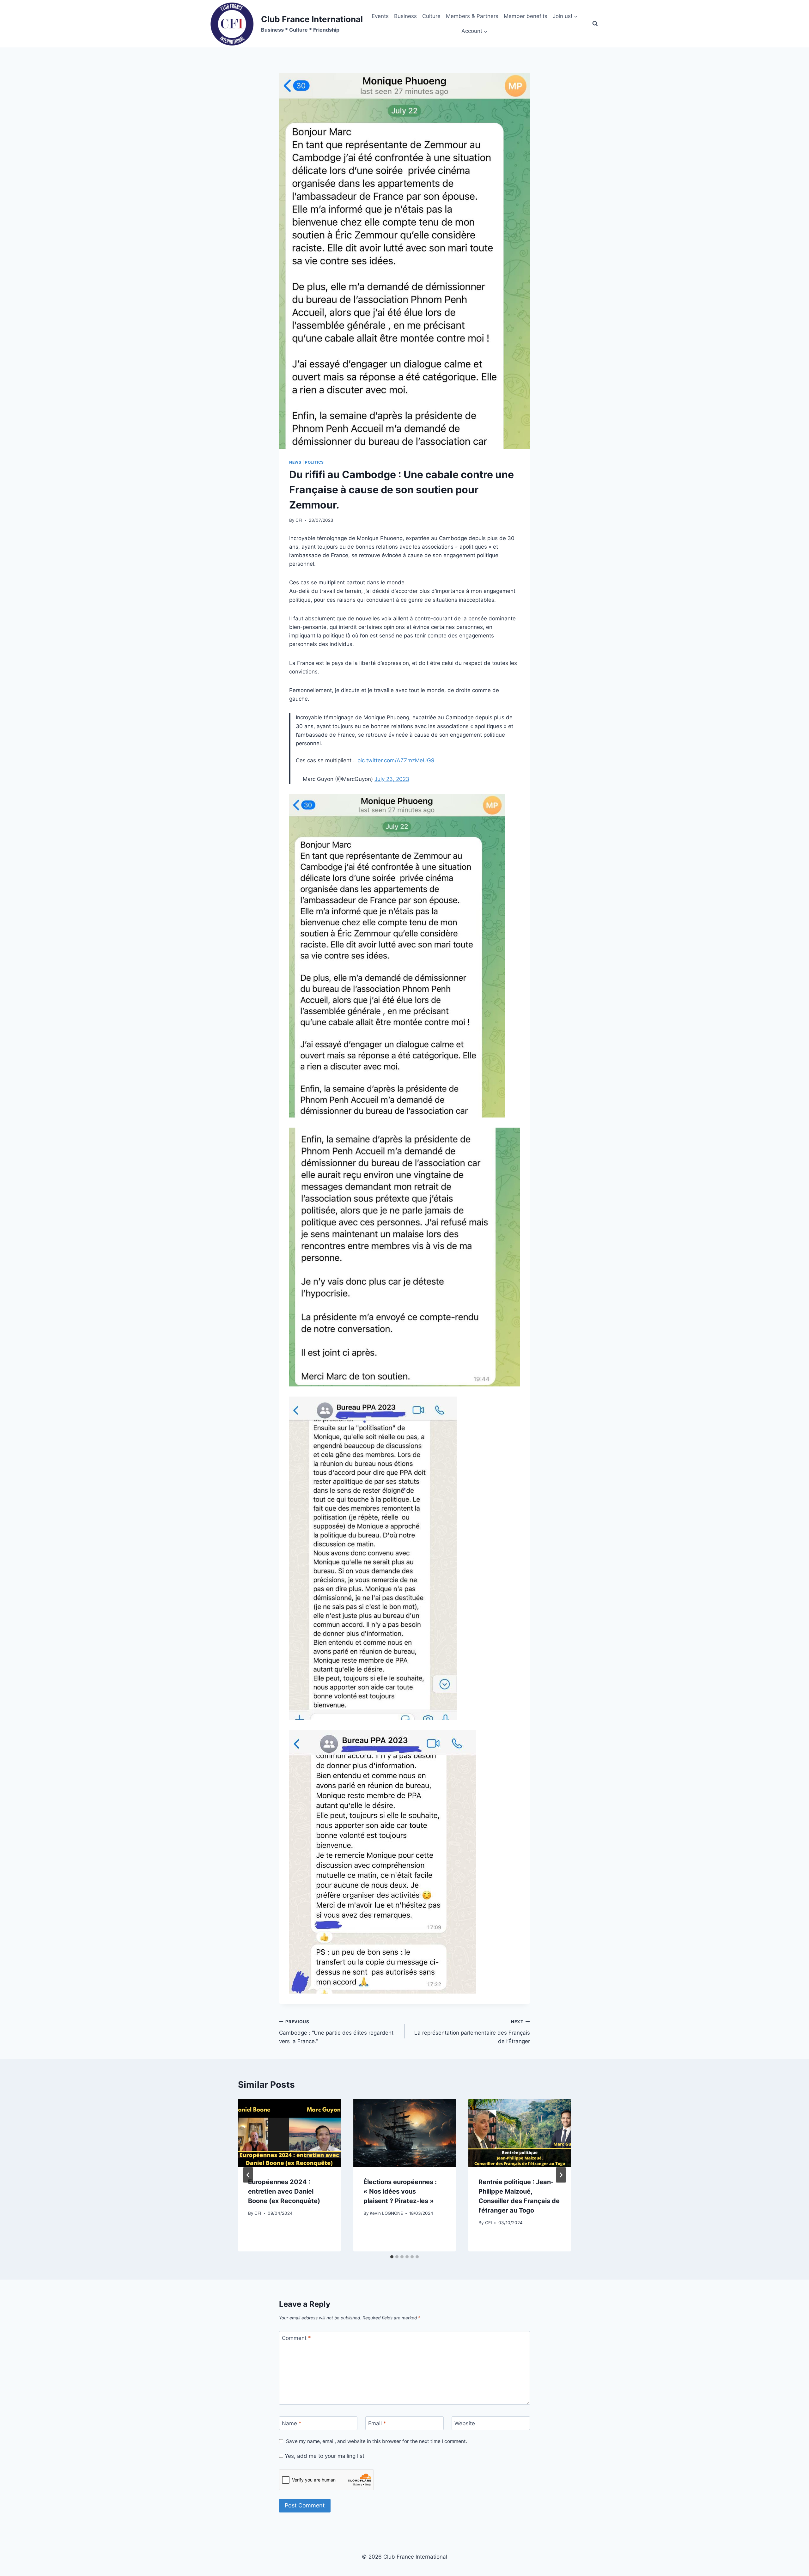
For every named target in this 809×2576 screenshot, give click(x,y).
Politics (314, 462)
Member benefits (526, 16)
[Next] (561, 2175)
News (295, 462)
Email (377, 2423)
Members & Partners (472, 16)
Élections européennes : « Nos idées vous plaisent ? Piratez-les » (400, 2191)
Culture (431, 16)
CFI (299, 520)
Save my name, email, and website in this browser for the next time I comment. (377, 2441)
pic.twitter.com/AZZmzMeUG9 (396, 760)
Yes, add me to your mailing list (324, 2456)
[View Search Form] (595, 24)
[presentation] (289, 2133)
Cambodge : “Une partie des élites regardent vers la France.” (336, 2032)
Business (405, 16)
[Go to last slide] (248, 2175)
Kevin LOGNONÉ (386, 2213)
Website (465, 2423)
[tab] (392, 2257)
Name (292, 2423)
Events (380, 16)
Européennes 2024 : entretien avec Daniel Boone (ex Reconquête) (284, 2191)
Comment (296, 2338)
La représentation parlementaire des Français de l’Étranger (472, 2032)
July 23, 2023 (392, 779)
